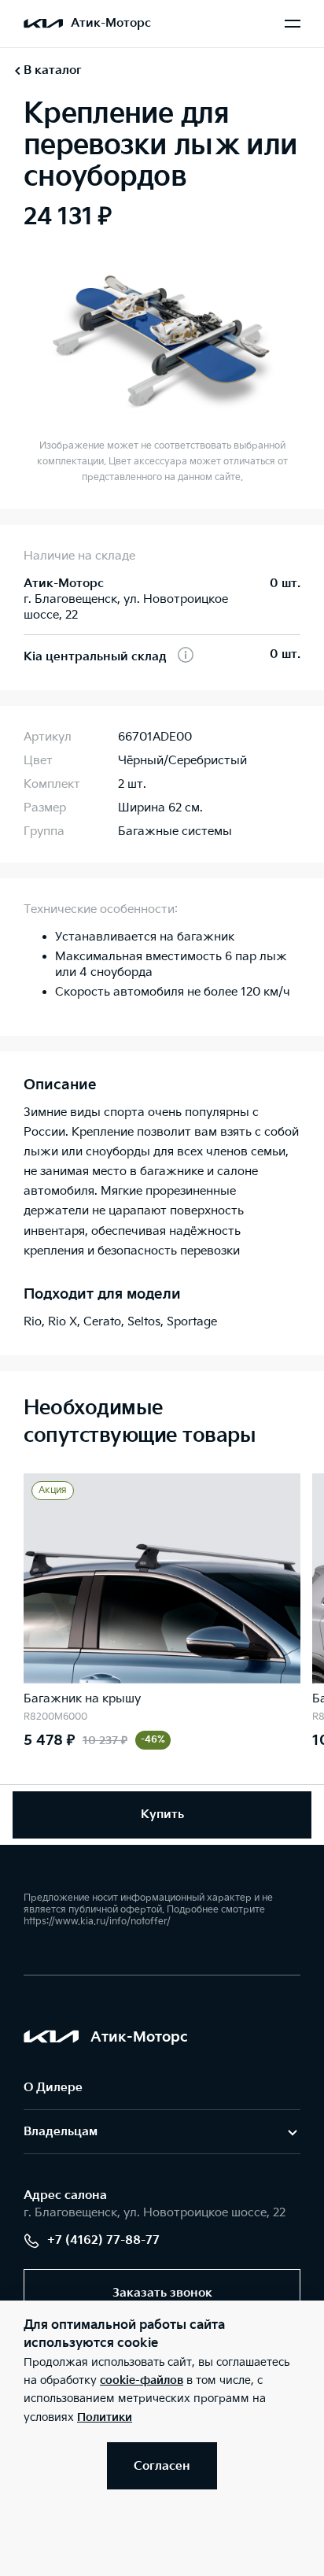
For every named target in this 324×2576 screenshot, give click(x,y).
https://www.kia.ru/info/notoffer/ (97, 1922)
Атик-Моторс (111, 23)
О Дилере (53, 2088)
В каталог (53, 70)
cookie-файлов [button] (142, 2380)
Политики (105, 2417)
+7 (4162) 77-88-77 (103, 2240)
